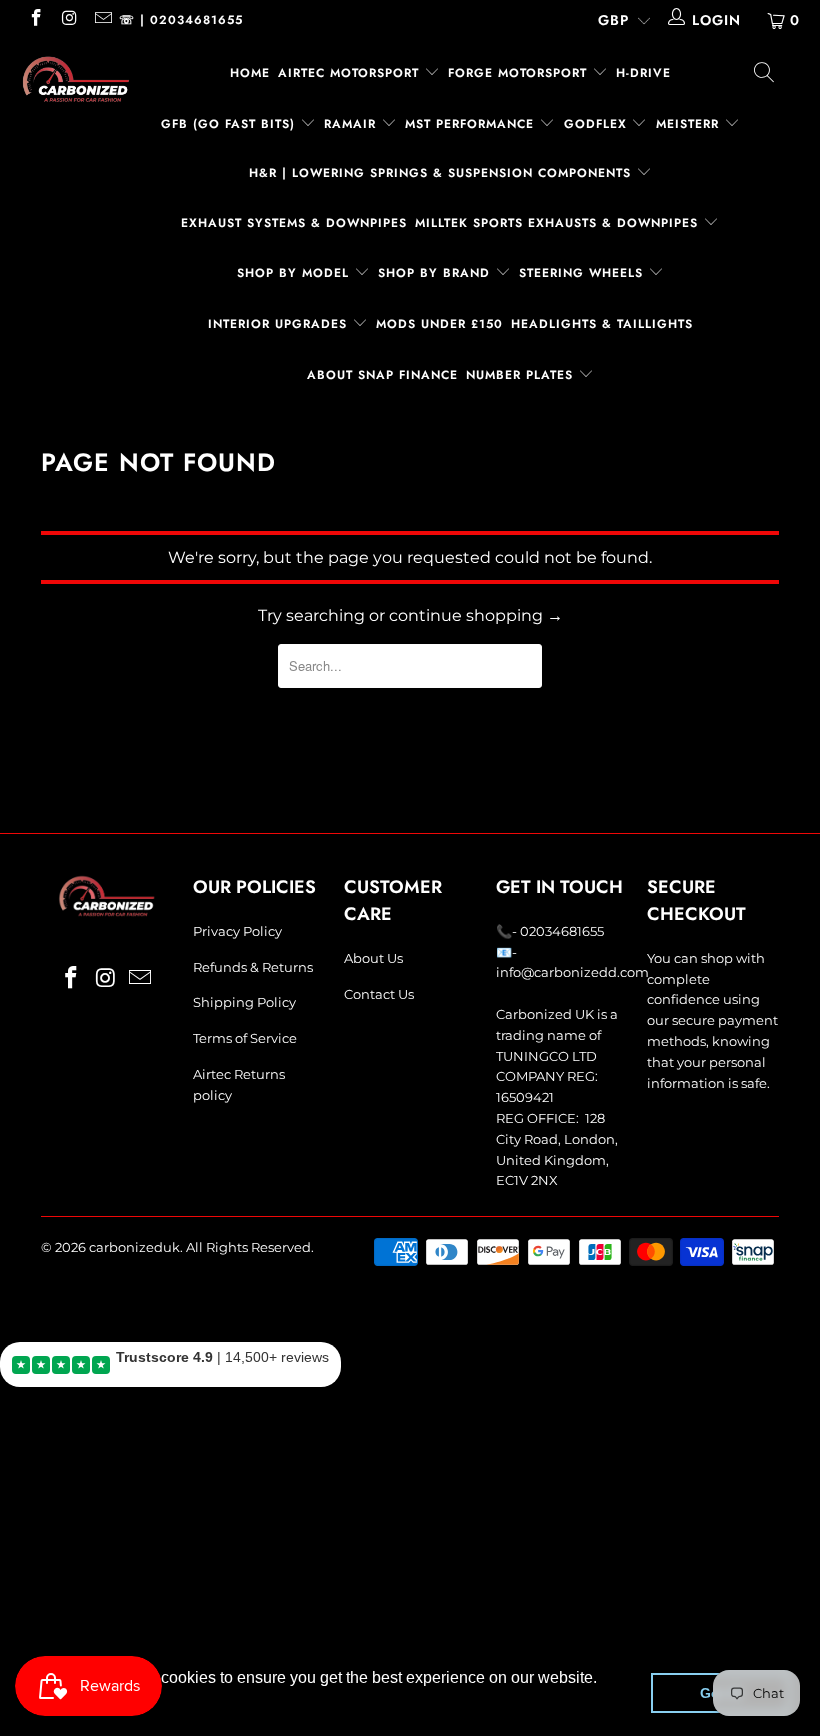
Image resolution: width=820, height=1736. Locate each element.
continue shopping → (476, 615)
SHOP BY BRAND (436, 273)
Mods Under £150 (439, 324)
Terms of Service (245, 1038)
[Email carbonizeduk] (102, 20)
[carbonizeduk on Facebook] (35, 20)
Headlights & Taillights (602, 324)
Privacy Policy (237, 931)
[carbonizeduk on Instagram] (69, 20)
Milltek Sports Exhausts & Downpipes (559, 223)
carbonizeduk (134, 1247)
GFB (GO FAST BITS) (230, 124)
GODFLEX (598, 124)
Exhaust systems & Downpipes (294, 223)
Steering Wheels (583, 273)
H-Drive (643, 73)
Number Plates (522, 375)
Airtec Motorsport (348, 73)
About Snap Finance (382, 375)
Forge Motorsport (517, 73)
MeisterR (690, 124)
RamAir (352, 124)
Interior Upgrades (280, 324)
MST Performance (472, 124)
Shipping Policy (244, 1002)
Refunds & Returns (253, 967)
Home (250, 73)
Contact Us (379, 994)
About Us (373, 958)
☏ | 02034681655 (181, 20)
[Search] (765, 75)
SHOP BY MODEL (293, 273)
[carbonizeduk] (75, 79)
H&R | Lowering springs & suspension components (442, 173)
